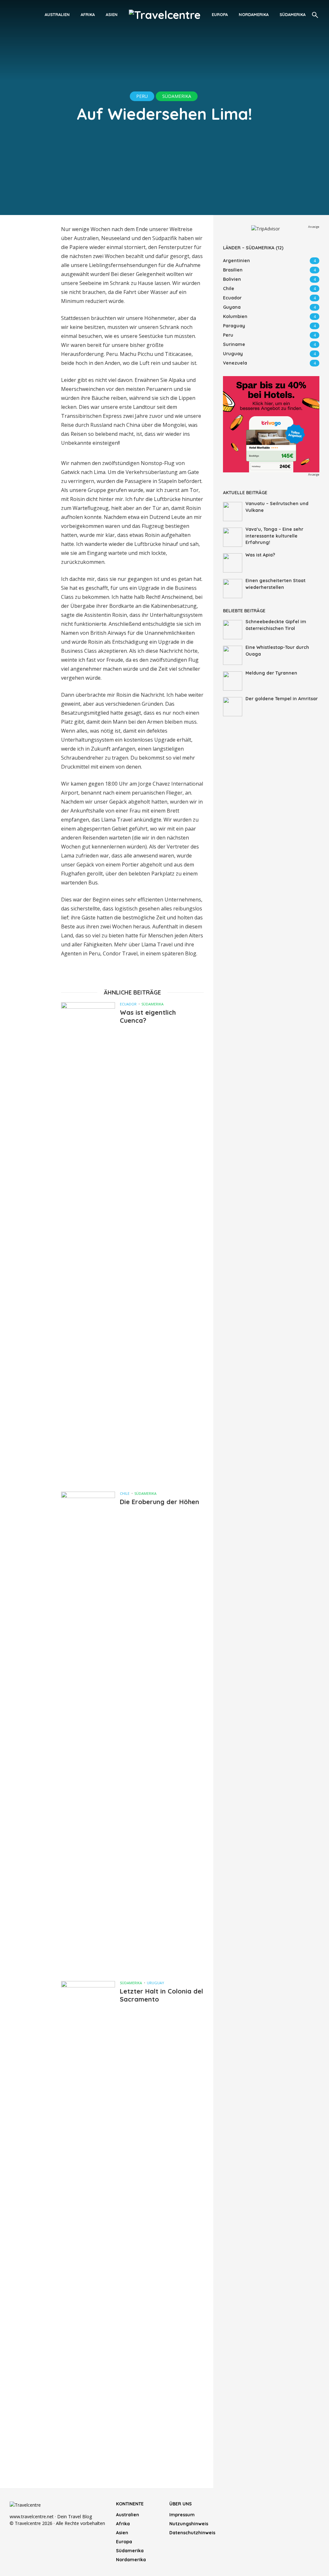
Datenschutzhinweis (191, 2533)
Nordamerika (254, 14)
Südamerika (293, 14)
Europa (220, 14)
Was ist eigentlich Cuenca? (148, 1016)
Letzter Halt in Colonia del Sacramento (161, 1995)
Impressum (182, 2515)
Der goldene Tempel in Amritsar (282, 699)
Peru (142, 96)
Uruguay (156, 1983)
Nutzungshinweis (189, 2524)
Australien (57, 14)
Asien (112, 14)
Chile (125, 1493)
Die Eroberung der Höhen (160, 1502)
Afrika (88, 14)
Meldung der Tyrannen (271, 673)
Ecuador (128, 1004)
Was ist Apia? (260, 555)
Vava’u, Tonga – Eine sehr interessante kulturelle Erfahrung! (274, 536)
